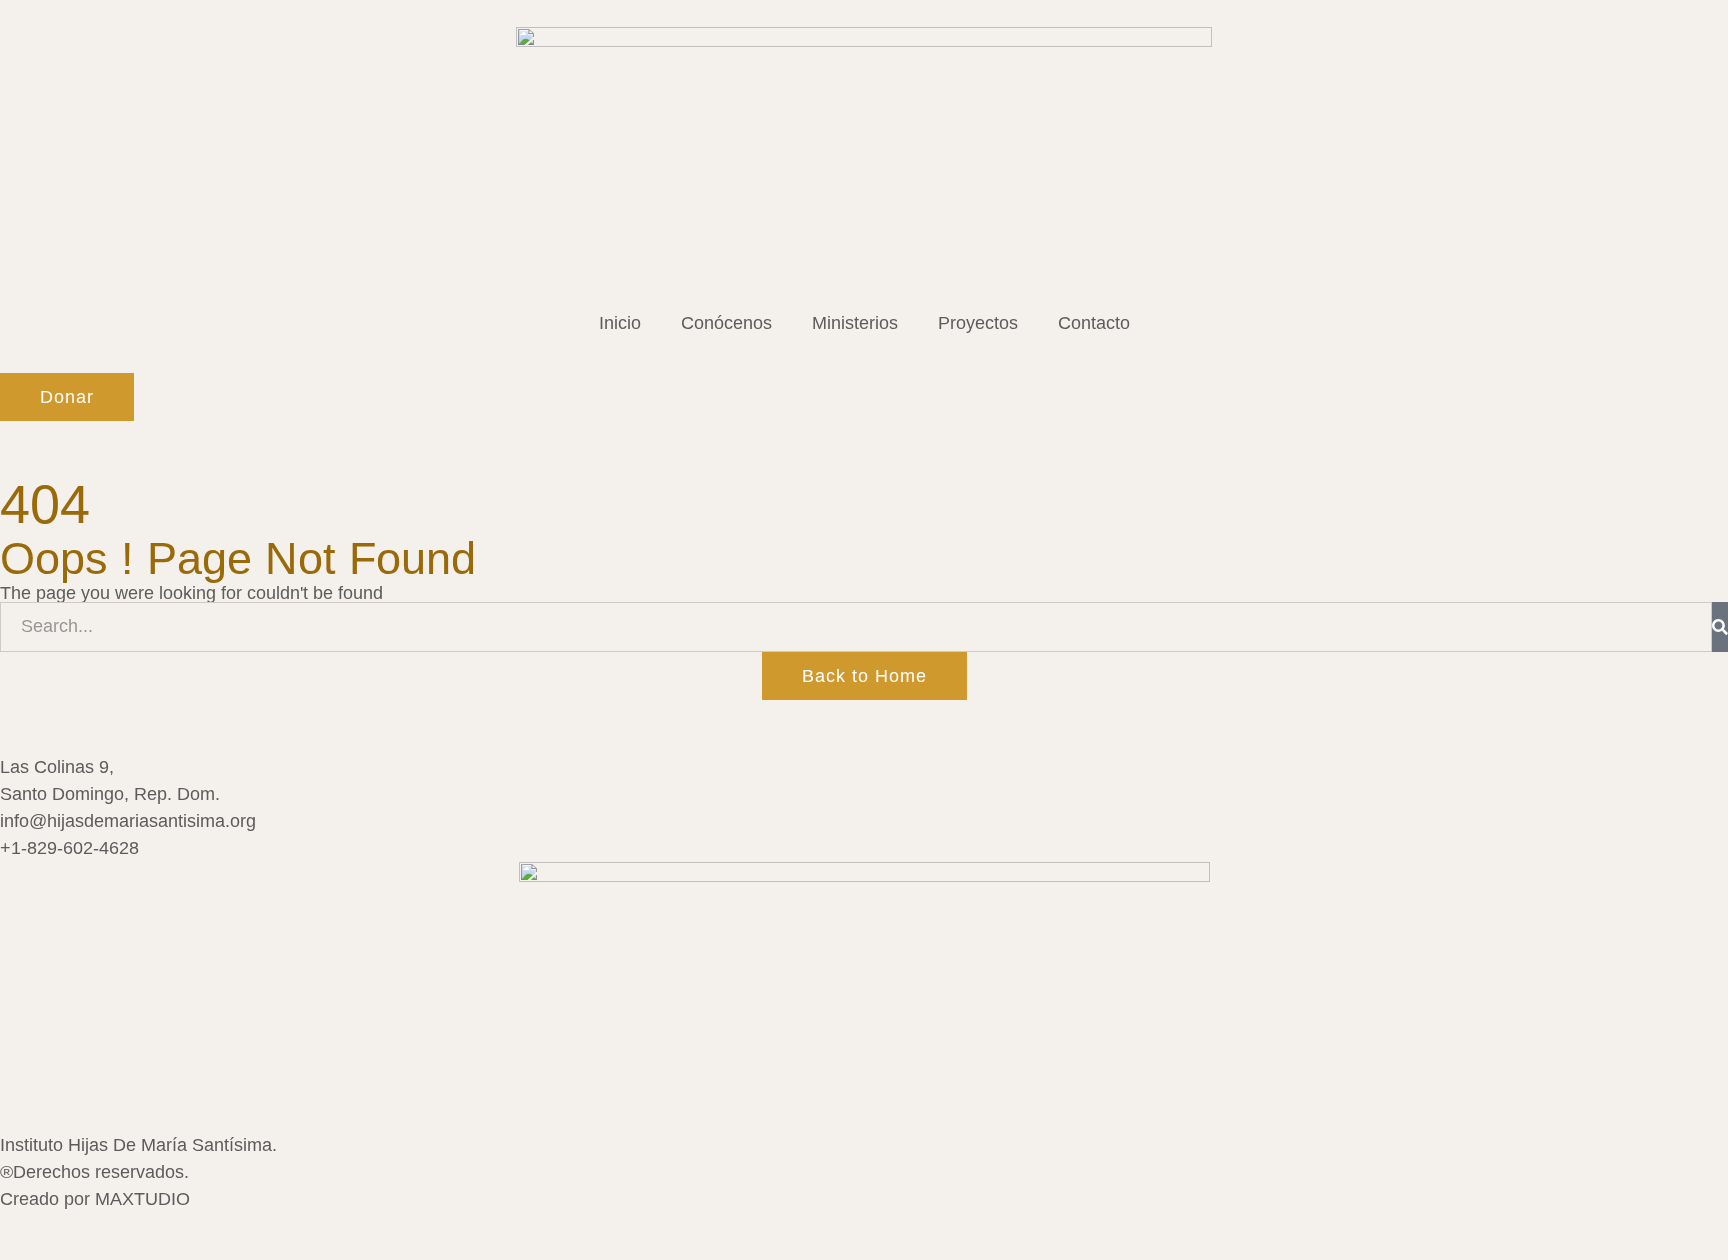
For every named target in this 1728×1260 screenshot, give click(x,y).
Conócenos (726, 323)
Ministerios (855, 323)
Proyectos (978, 323)
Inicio (620, 323)
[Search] (1720, 627)
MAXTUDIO (142, 1199)
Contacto (1094, 323)
